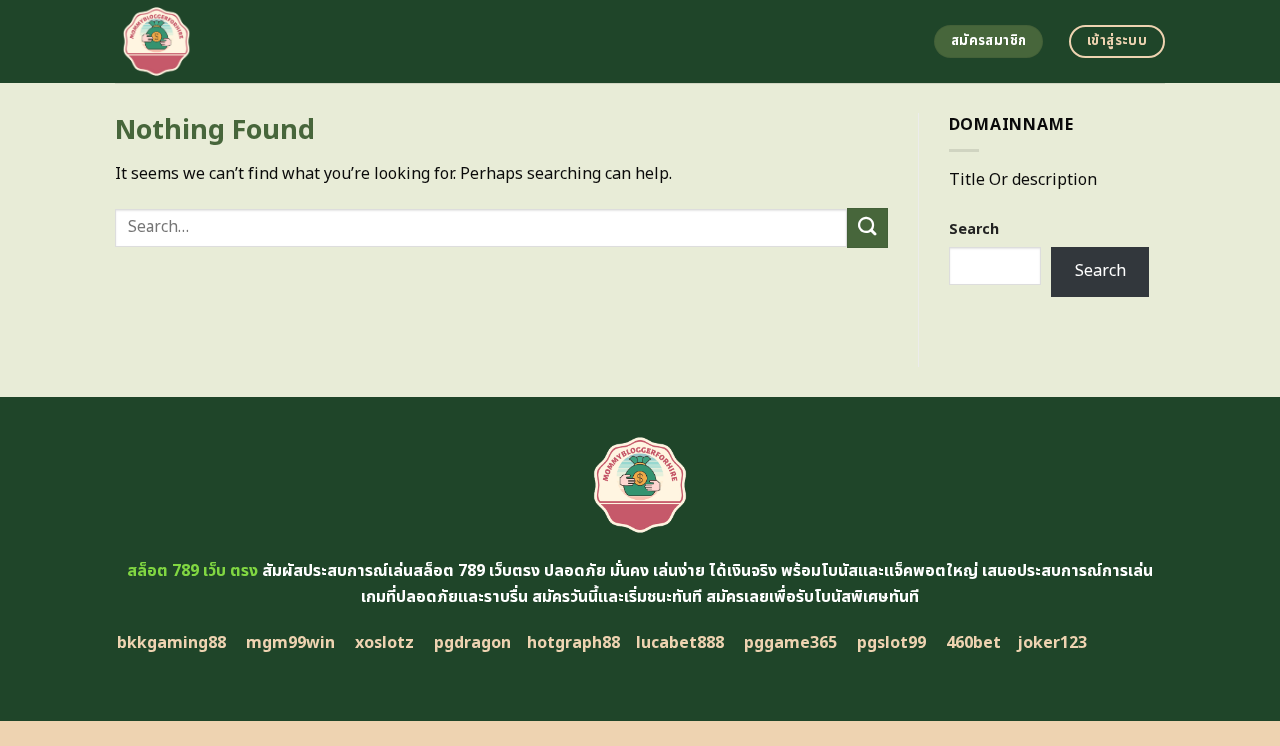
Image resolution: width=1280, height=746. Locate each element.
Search (974, 229)
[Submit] (867, 227)
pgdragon (472, 643)
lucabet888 (680, 643)
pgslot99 (891, 643)
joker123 (1052, 643)
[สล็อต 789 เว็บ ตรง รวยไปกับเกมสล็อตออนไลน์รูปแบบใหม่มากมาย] (298, 41)
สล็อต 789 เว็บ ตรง (192, 571)
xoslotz (384, 643)
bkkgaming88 (171, 643)
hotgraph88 (573, 643)
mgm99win (290, 643)
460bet (973, 643)
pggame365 (790, 643)
